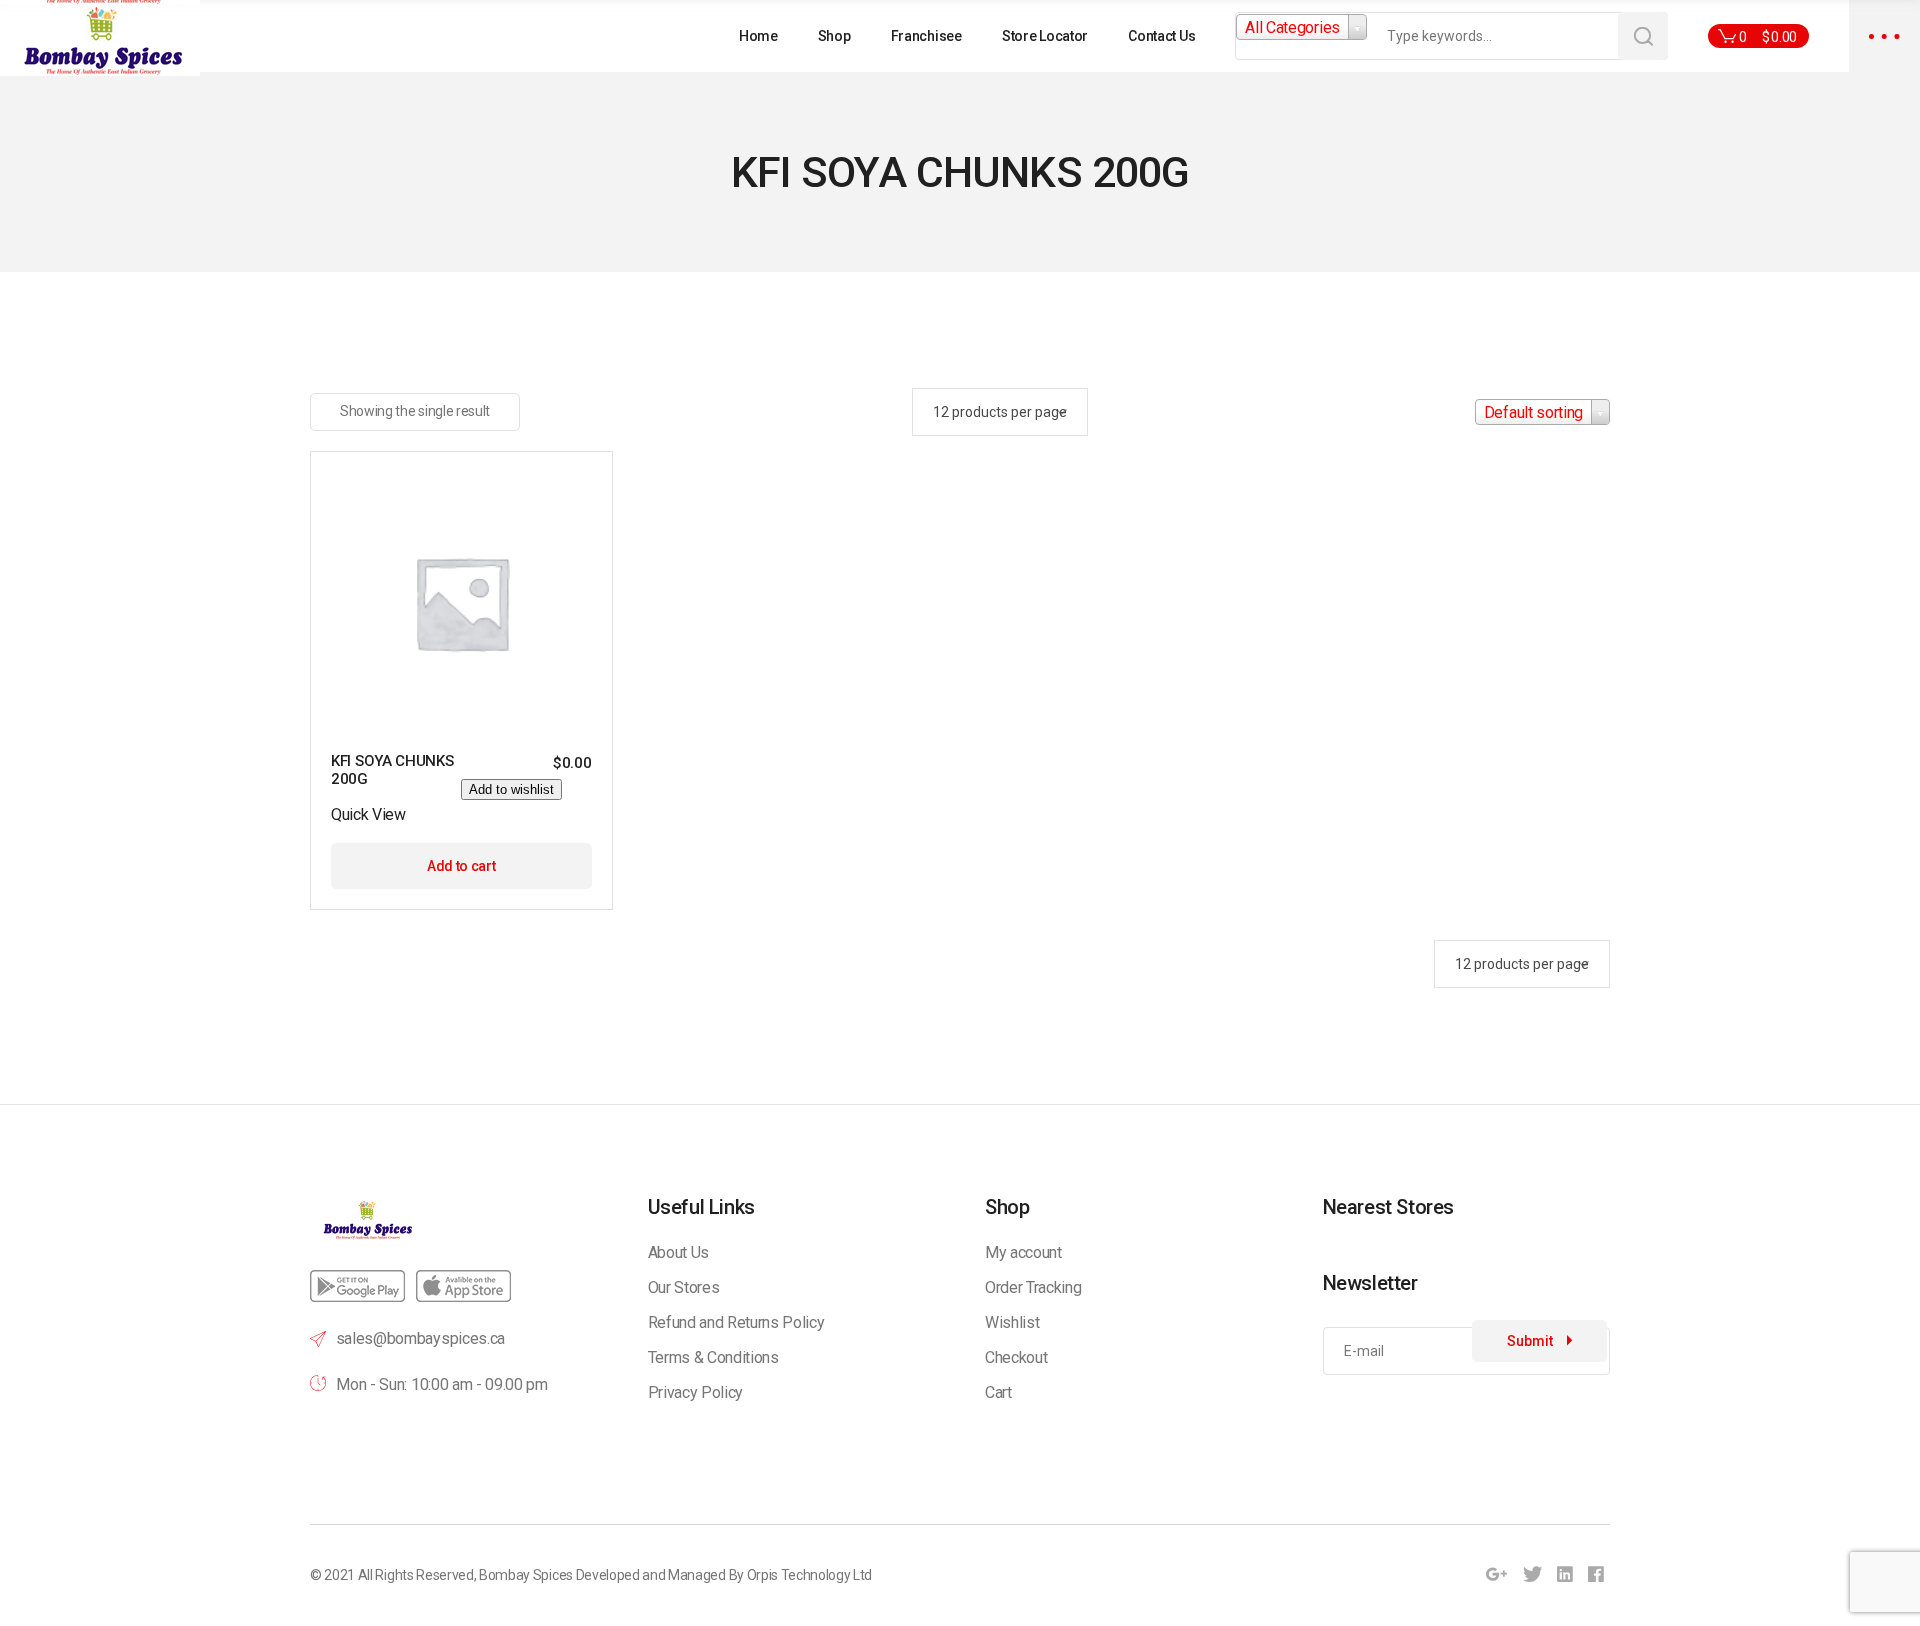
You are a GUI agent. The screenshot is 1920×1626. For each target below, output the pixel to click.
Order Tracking (1033, 1287)
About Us (678, 1252)
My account (1023, 1252)
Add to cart (461, 866)
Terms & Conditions (713, 1357)
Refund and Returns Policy (736, 1322)
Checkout (1016, 1357)
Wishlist (1012, 1322)
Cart (998, 1392)
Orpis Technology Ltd (810, 1575)
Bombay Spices (526, 1575)
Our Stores (684, 1287)
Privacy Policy (696, 1392)
